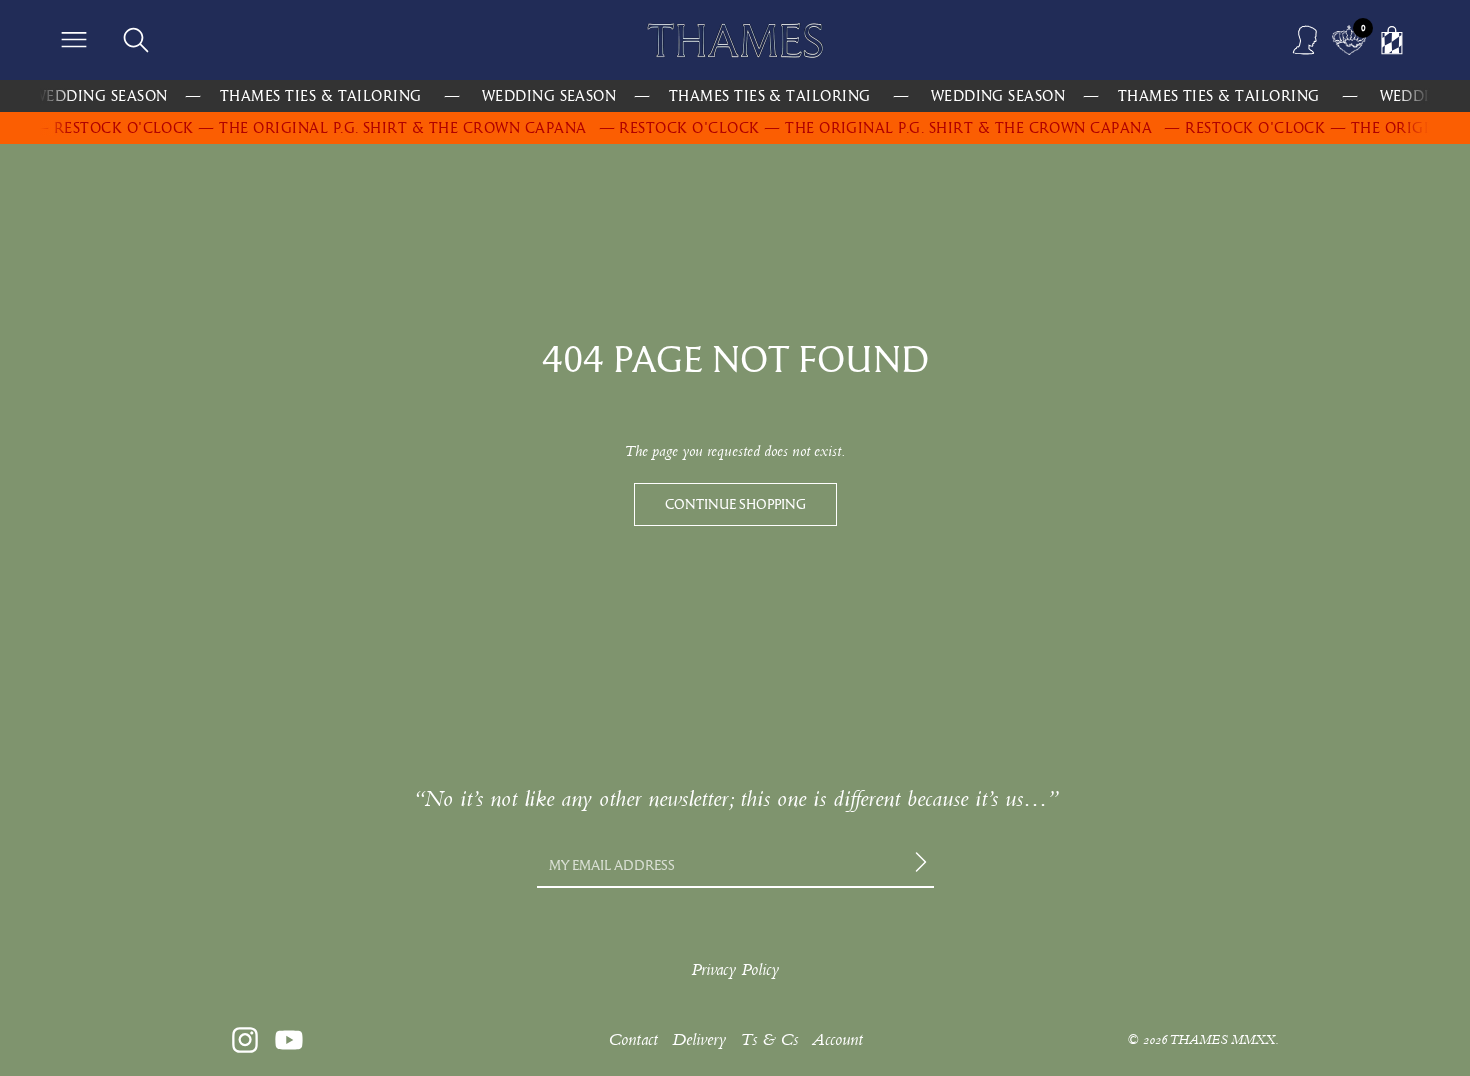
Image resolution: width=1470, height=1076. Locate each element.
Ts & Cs (769, 1039)
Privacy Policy (735, 969)
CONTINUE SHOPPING (735, 504)
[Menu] (74, 40)
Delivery (699, 1039)
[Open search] (136, 40)
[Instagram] (245, 1040)
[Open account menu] (1306, 40)
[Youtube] (289, 1040)
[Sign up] (924, 865)
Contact (633, 1039)
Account (837, 1039)
